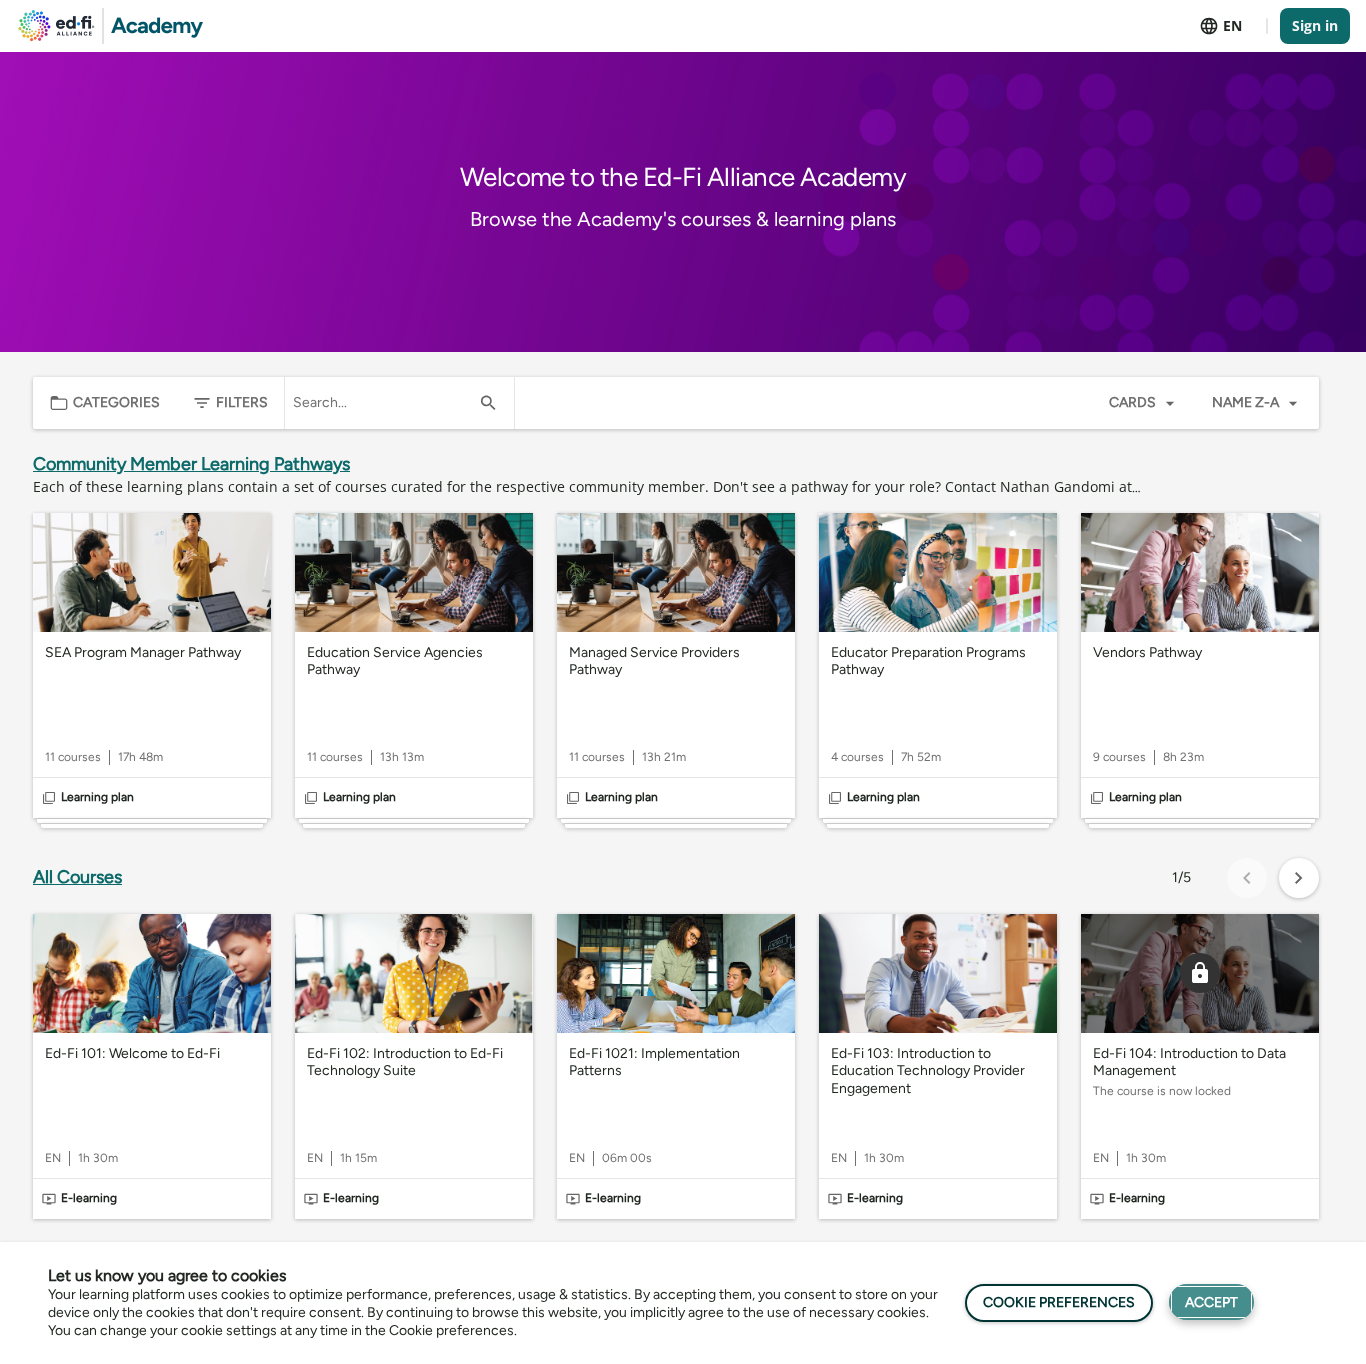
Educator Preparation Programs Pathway (928, 661)
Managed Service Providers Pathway (654, 661)
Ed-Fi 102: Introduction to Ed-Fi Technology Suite (405, 1062)
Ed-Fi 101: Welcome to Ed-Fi (132, 1053)
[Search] (488, 403)
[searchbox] (381, 403)
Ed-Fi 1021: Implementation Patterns (654, 1062)
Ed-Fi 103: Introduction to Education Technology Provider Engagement (928, 1071)
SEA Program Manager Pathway (143, 652)
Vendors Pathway (1147, 652)
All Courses (77, 877)
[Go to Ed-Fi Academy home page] (111, 26)
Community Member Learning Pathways (191, 464)
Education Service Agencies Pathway (395, 661)
